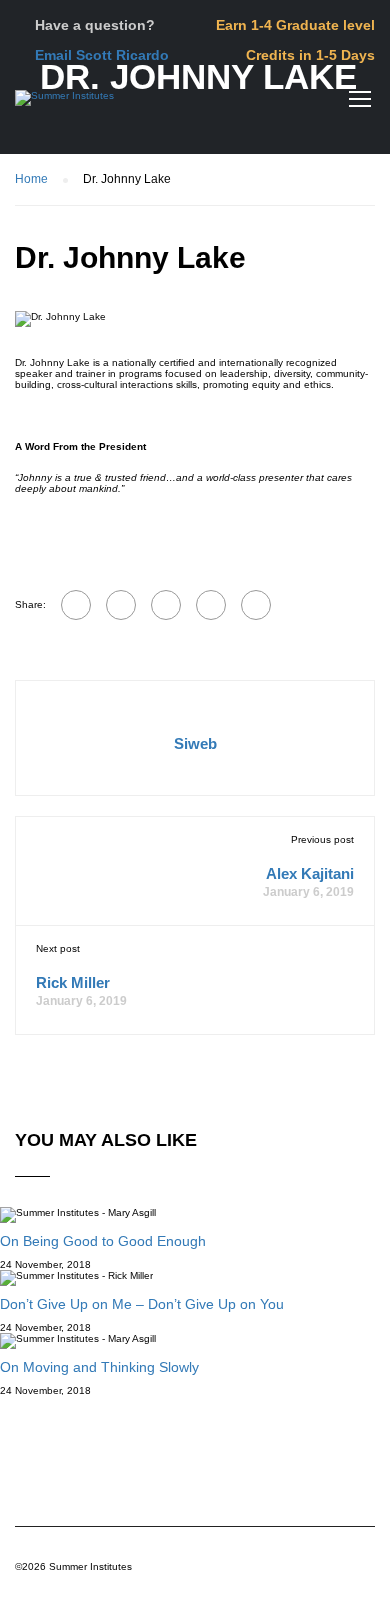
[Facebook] (76, 605)
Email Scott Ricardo (102, 55)
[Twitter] (166, 605)
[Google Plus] (121, 605)
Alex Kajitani (310, 873)
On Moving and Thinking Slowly (99, 1367)
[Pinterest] (211, 605)
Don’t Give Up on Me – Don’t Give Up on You (142, 1304)
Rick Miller (73, 982)
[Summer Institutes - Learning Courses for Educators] (64, 103)
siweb (195, 743)
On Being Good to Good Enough (103, 1241)
